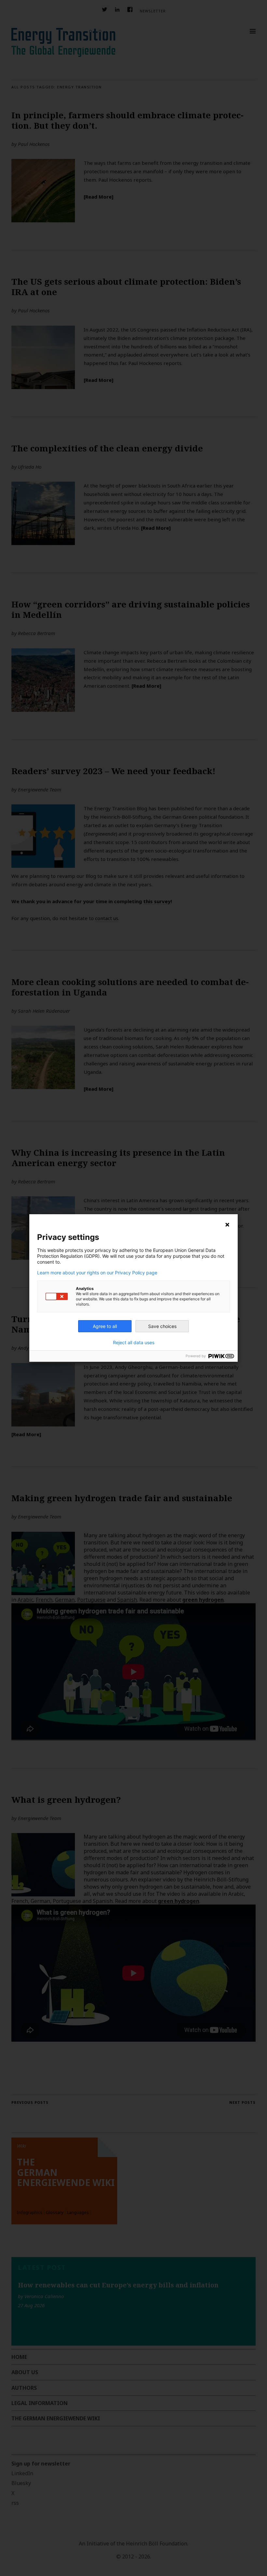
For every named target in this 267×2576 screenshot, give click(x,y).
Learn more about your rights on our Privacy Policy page (97, 1273)
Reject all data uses (134, 1343)
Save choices (162, 1326)
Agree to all (105, 1326)
